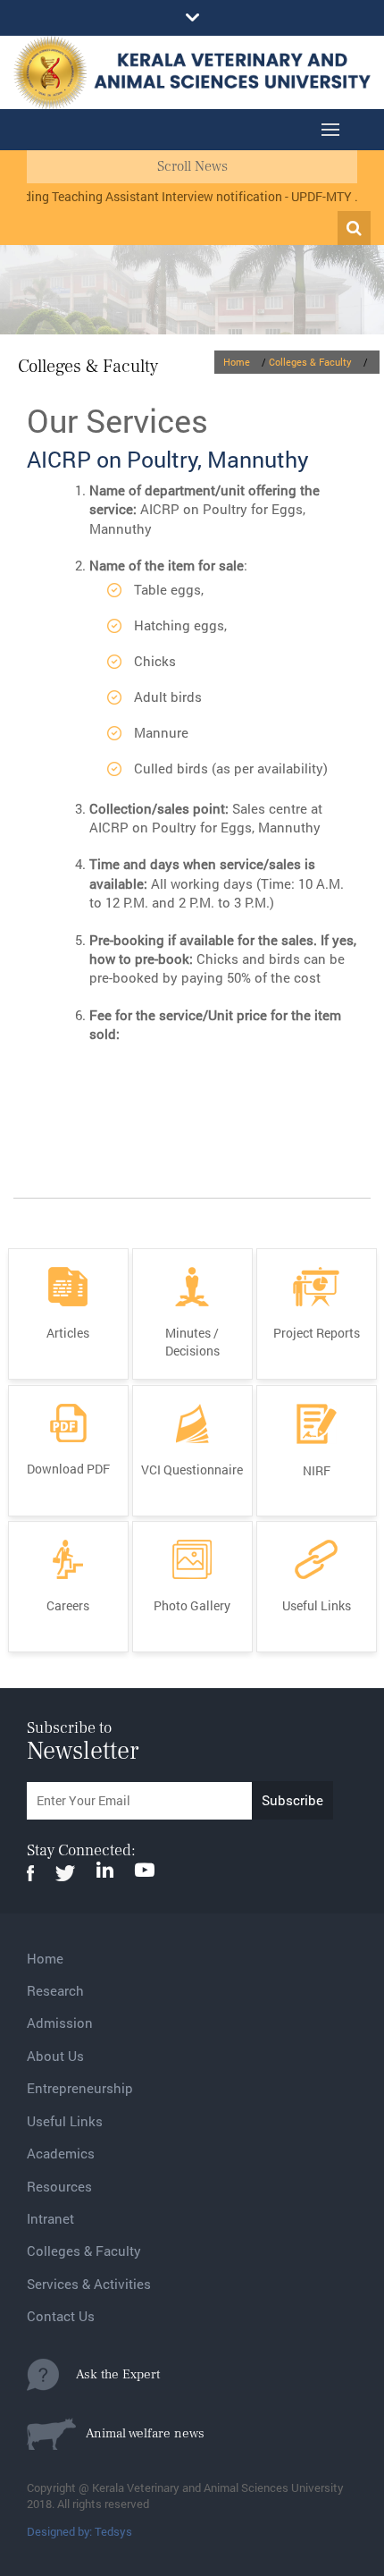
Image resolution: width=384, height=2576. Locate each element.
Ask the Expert (109, 2374)
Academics (61, 2153)
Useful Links (65, 2121)
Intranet (50, 2218)
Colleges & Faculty (310, 362)
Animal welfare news (140, 2433)
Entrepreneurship (80, 2088)
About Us (55, 2056)
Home (237, 362)
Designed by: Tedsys (79, 2531)
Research (55, 1990)
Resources (59, 2186)
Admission (60, 2023)
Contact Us (61, 2316)
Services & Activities (89, 2284)
